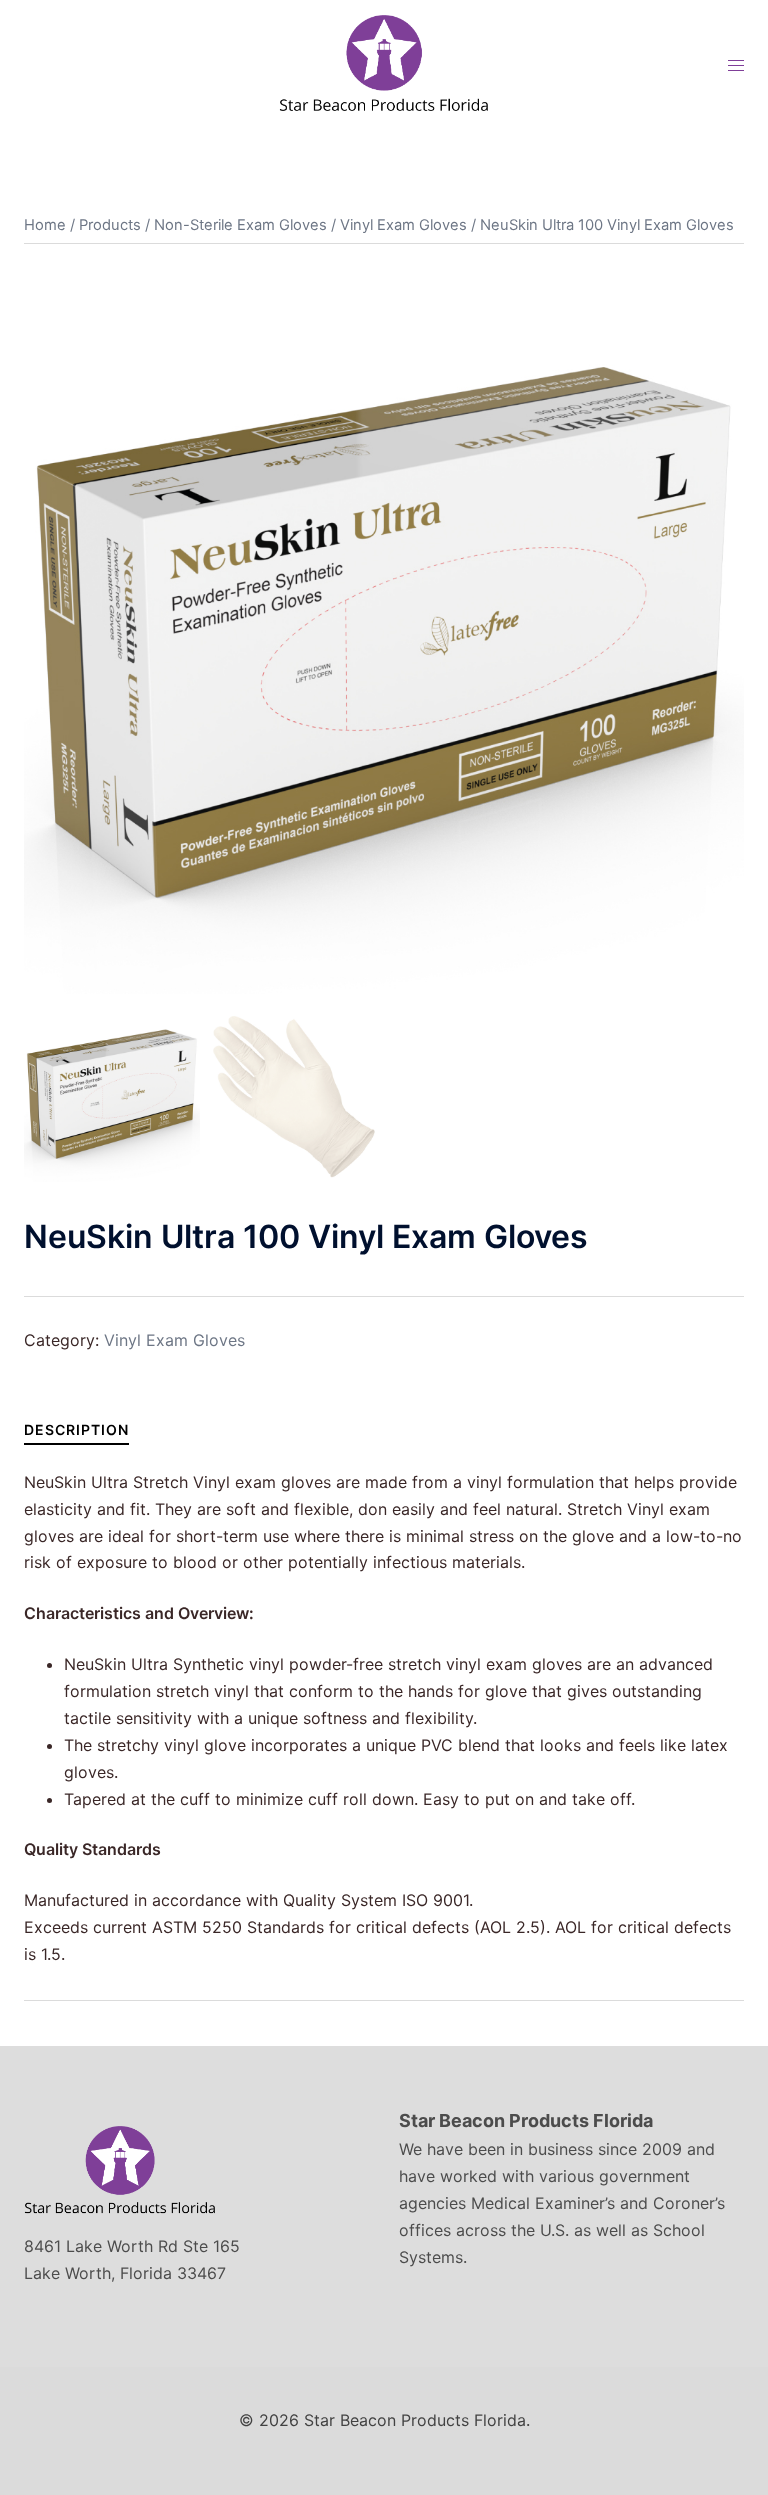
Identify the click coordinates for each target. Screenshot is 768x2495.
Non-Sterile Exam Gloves (240, 225)
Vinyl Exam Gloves (403, 225)
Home (45, 225)
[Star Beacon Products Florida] (384, 63)
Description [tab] (76, 1429)
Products (110, 225)
